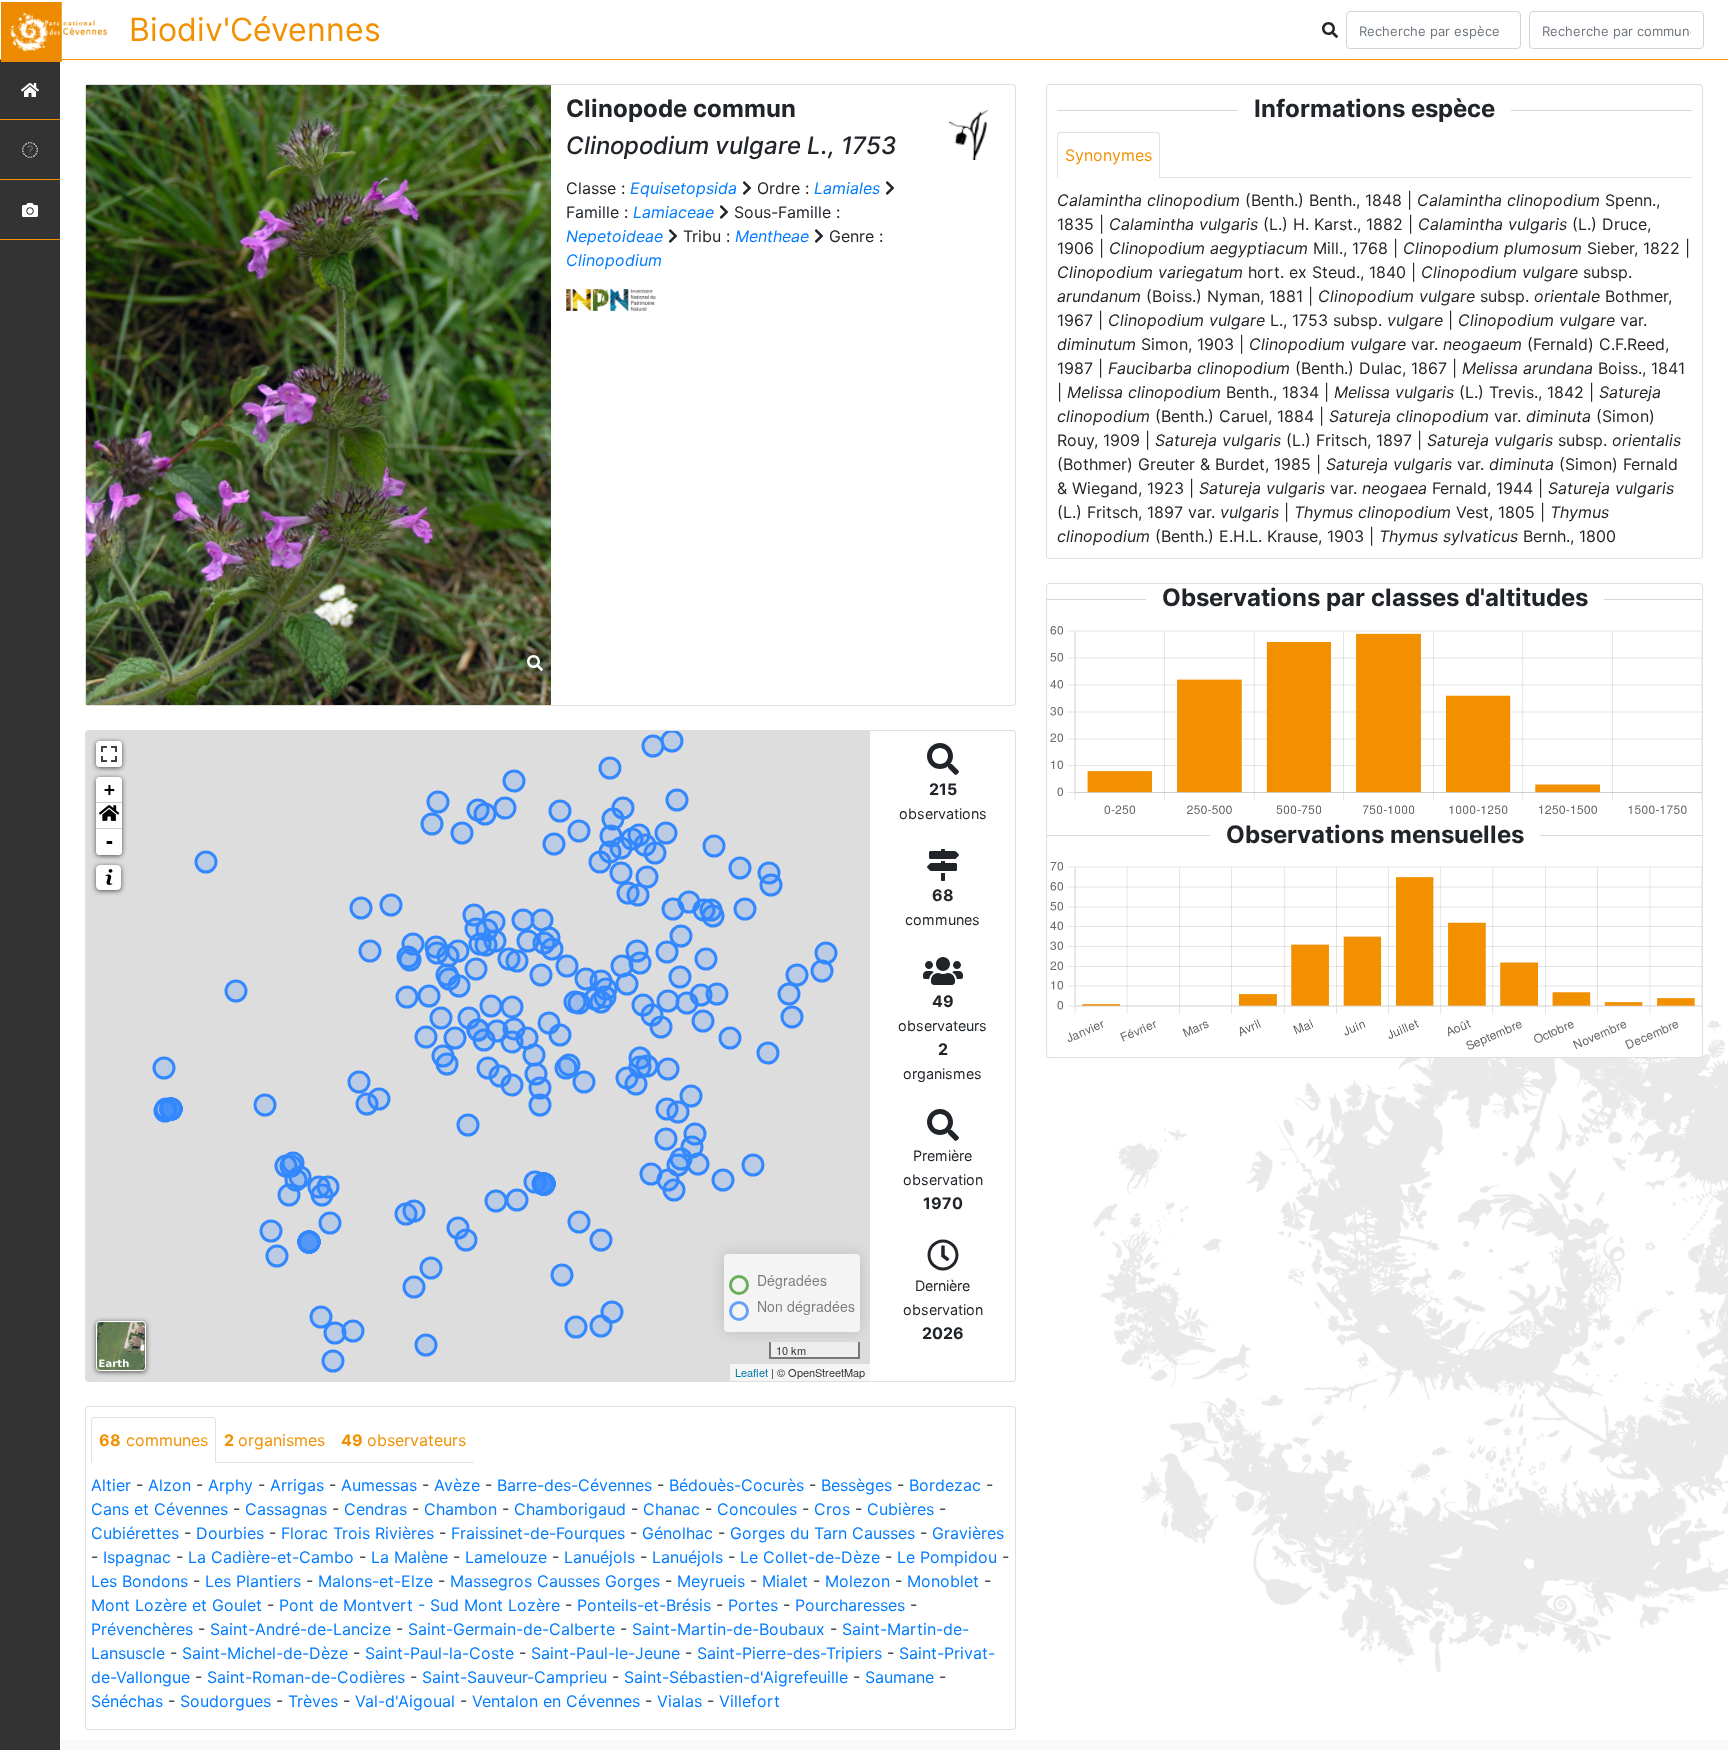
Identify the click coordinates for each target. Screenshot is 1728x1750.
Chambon (460, 1509)
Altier (111, 1485)
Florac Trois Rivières (357, 1533)
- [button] (109, 841)
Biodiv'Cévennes (255, 29)
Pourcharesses (850, 1605)
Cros (832, 1509)
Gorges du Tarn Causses (822, 1533)
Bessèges (856, 1485)
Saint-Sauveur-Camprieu (514, 1677)
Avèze (457, 1485)
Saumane (899, 1677)
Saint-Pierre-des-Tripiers (789, 1653)
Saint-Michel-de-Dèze (265, 1653)
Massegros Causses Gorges (555, 1581)
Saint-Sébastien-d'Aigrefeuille (736, 1677)
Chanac (671, 1509)
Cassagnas (286, 1509)
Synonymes (1108, 155)
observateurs (403, 1440)
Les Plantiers (253, 1581)
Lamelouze (506, 1557)
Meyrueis (711, 1581)
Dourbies (230, 1533)
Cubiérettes (135, 1533)
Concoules (757, 1509)
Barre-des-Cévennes (574, 1485)
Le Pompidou (947, 1557)
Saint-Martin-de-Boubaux (728, 1629)
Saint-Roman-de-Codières (306, 1677)
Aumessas (379, 1485)
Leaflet (751, 1372)
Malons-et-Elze (375, 1581)
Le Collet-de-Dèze (810, 1557)
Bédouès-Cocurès (736, 1485)
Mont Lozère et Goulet (176, 1605)
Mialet (785, 1581)
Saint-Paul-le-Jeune (605, 1653)
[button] (109, 816)
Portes (753, 1605)
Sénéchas (127, 1701)
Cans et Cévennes (159, 1509)
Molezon (857, 1581)
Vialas (679, 1701)
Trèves (313, 1701)
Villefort (749, 1701)
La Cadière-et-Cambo (271, 1557)
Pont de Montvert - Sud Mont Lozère (419, 1605)
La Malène (409, 1557)
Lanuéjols (599, 1557)
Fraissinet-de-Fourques (538, 1533)
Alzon (169, 1485)
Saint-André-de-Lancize (300, 1629)
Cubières (900, 1509)
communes (153, 1440)
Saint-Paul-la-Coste (439, 1653)
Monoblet (943, 1581)
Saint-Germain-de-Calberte (511, 1629)
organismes (274, 1440)
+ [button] (109, 789)
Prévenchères (142, 1629)
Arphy (230, 1485)
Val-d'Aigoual (405, 1701)
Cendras (375, 1509)
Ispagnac (137, 1557)
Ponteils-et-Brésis (644, 1605)
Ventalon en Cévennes (556, 1701)
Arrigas (297, 1485)
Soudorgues (225, 1701)
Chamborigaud (570, 1509)
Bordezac (945, 1485)
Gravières (968, 1533)
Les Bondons (139, 1581)
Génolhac (677, 1533)
